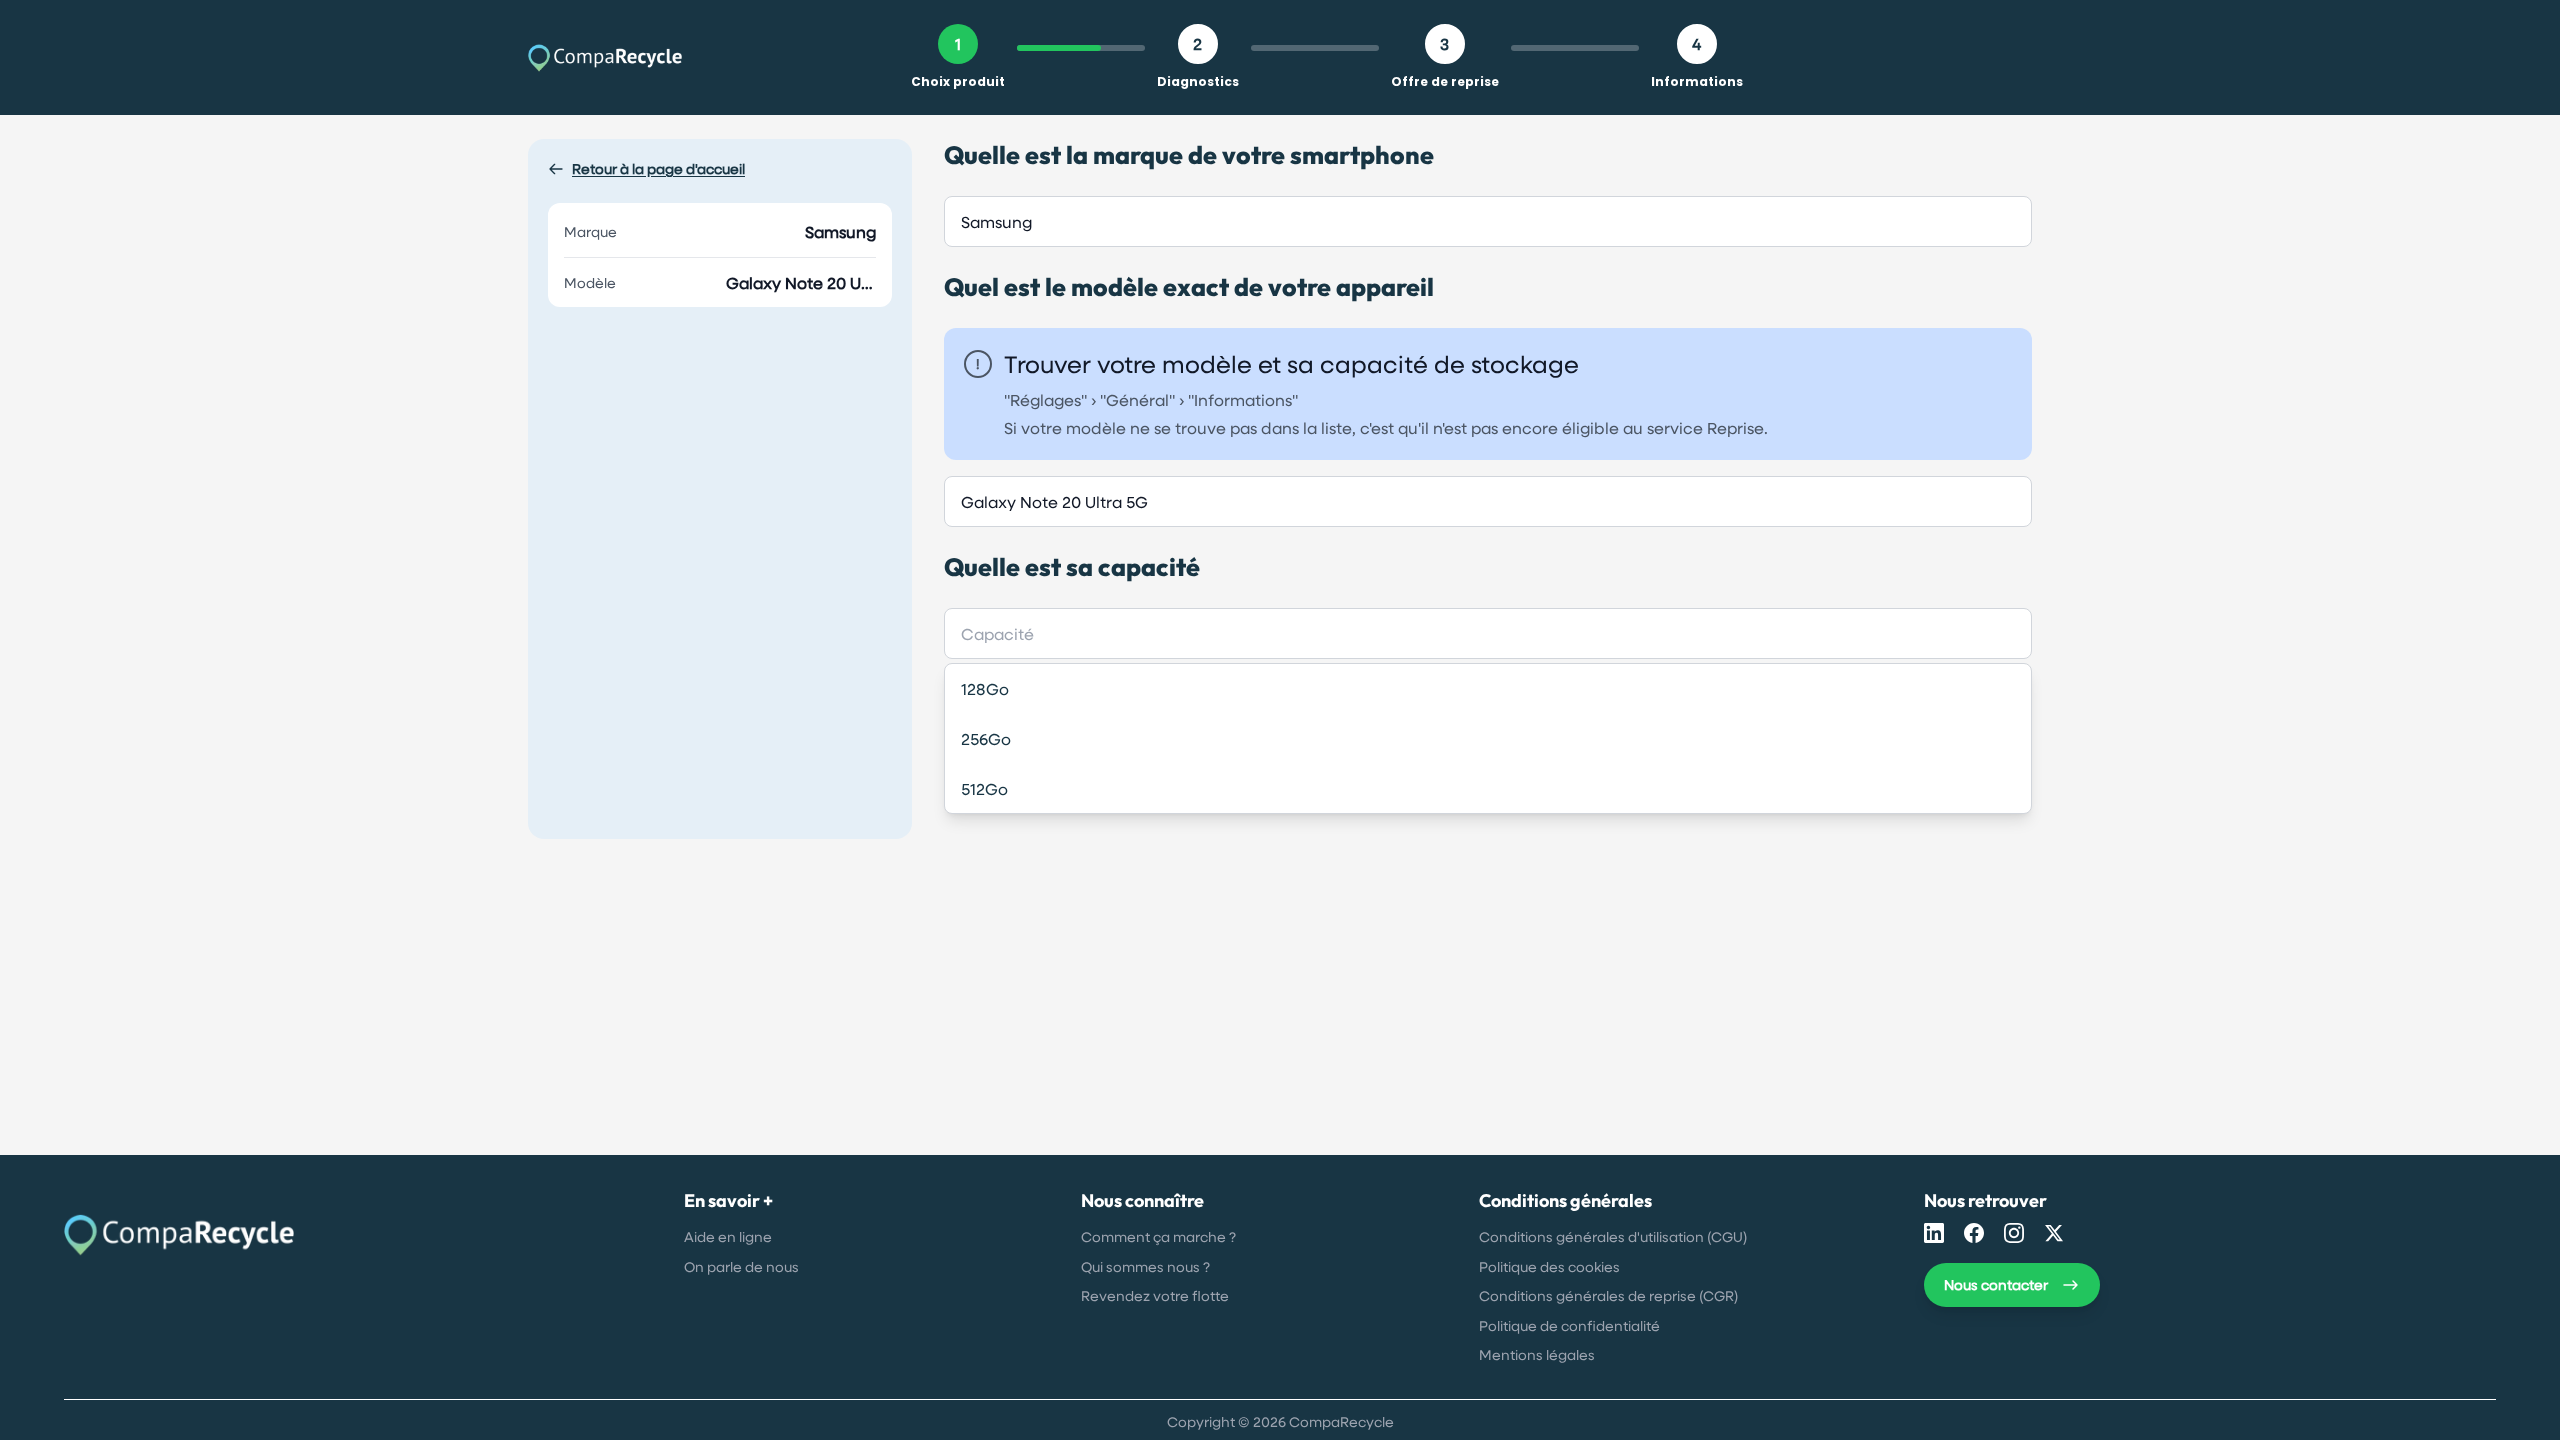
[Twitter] (2054, 1233)
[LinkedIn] (1934, 1233)
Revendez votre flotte (1155, 1295)
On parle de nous (741, 1266)
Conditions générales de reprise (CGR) (1608, 1295)
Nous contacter (1996, 1284)
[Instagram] (2014, 1233)
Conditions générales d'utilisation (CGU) (1613, 1236)
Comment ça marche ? (1158, 1236)
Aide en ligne (728, 1236)
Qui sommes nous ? (1145, 1266)
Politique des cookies (1549, 1266)
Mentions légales (1537, 1354)
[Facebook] (1974, 1233)
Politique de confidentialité (1569, 1325)
